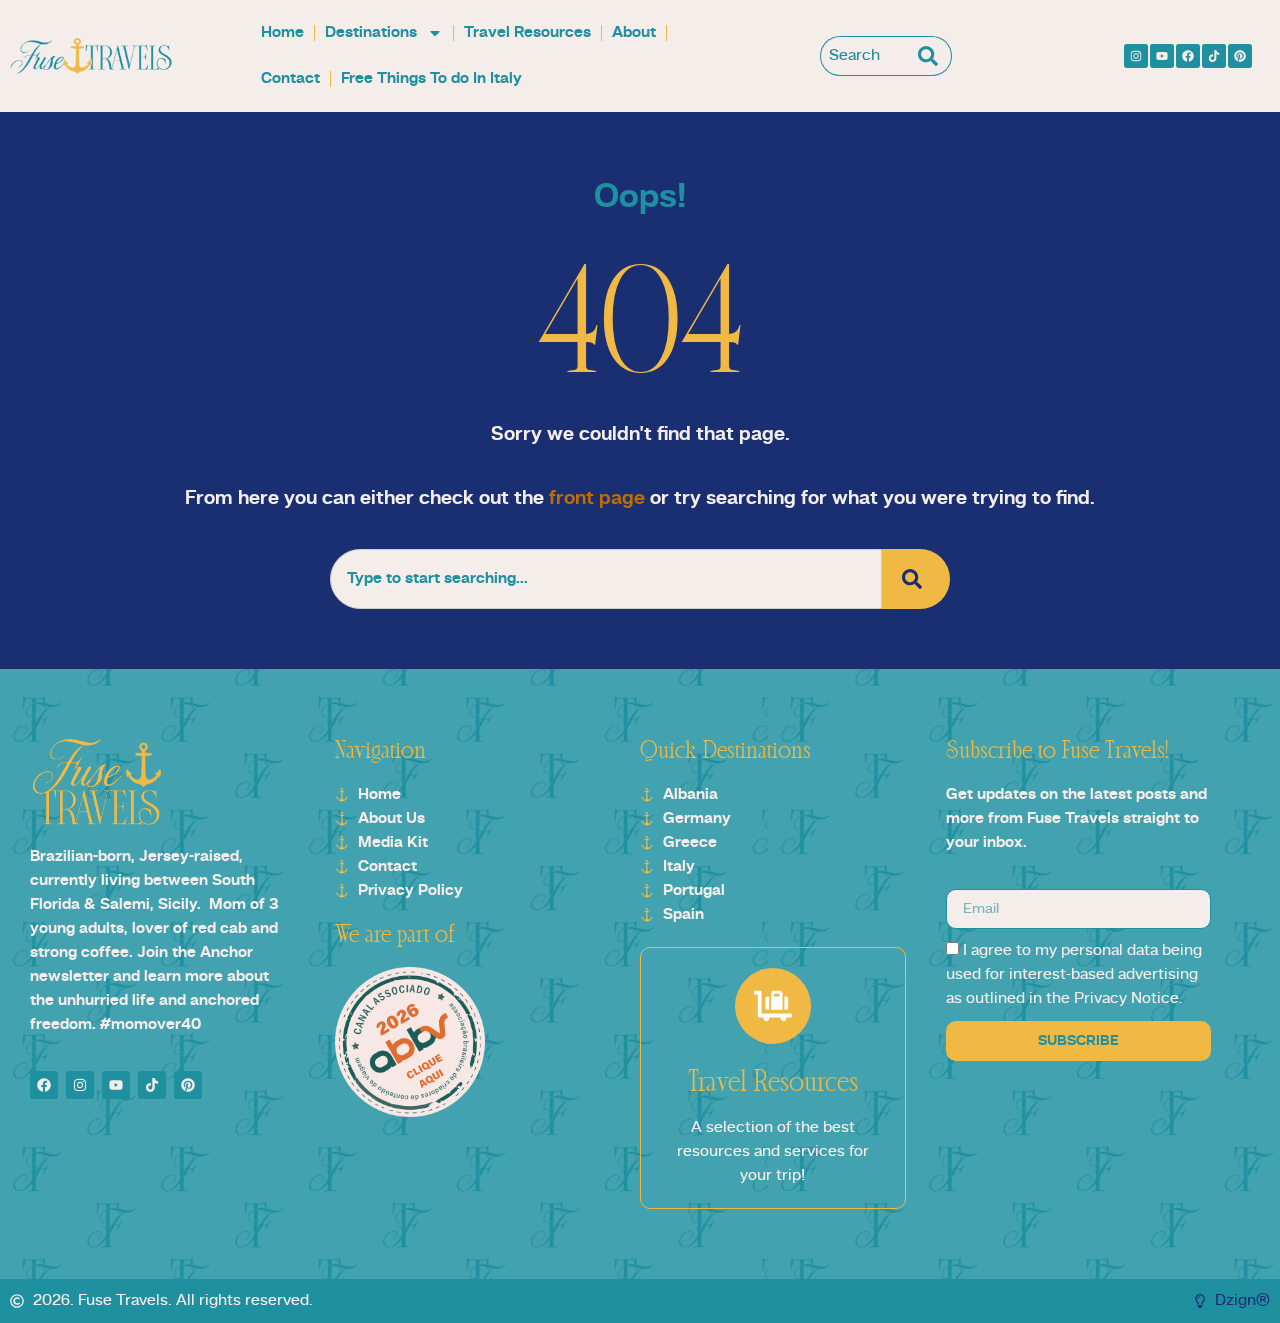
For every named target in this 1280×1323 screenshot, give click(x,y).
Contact (290, 79)
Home (282, 33)
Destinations (371, 33)
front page (597, 499)
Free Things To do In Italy (431, 79)
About (634, 33)
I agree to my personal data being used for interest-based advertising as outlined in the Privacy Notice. (1074, 975)
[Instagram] (1136, 56)
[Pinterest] (1240, 56)
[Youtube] (1162, 56)
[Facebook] (1188, 56)
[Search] (932, 56)
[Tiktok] (1214, 56)
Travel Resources (527, 33)
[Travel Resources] (773, 1006)
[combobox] (866, 56)
